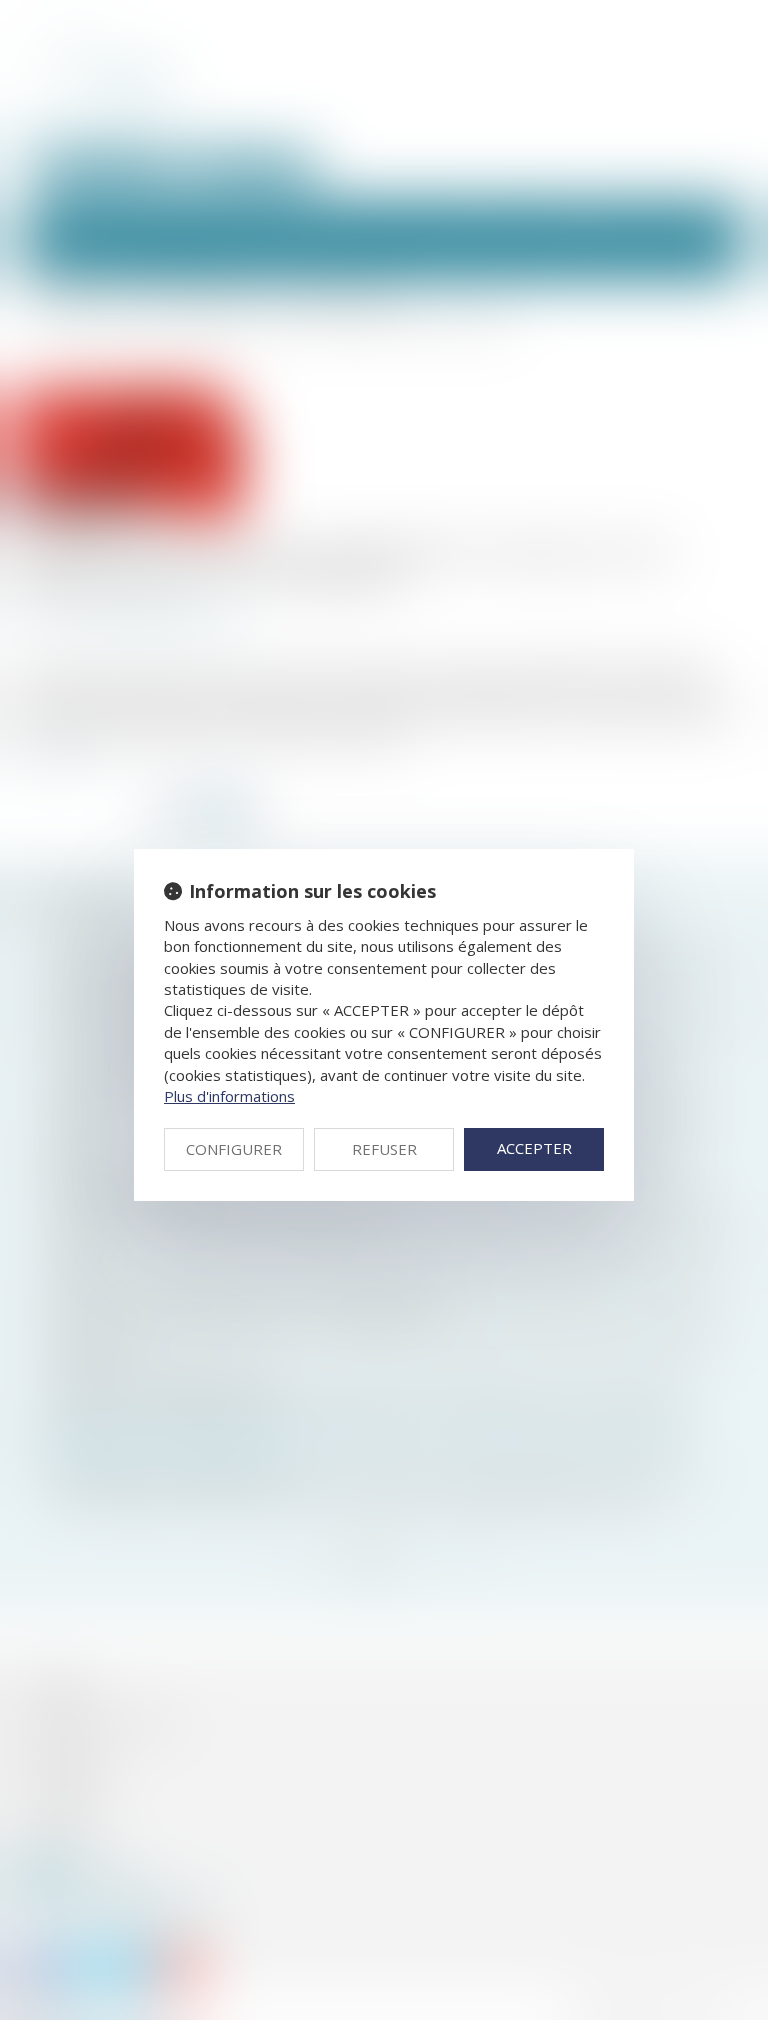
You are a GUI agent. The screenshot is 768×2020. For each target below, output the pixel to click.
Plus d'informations (229, 1096)
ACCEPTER (534, 1148)
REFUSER (384, 1149)
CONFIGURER (234, 1149)
